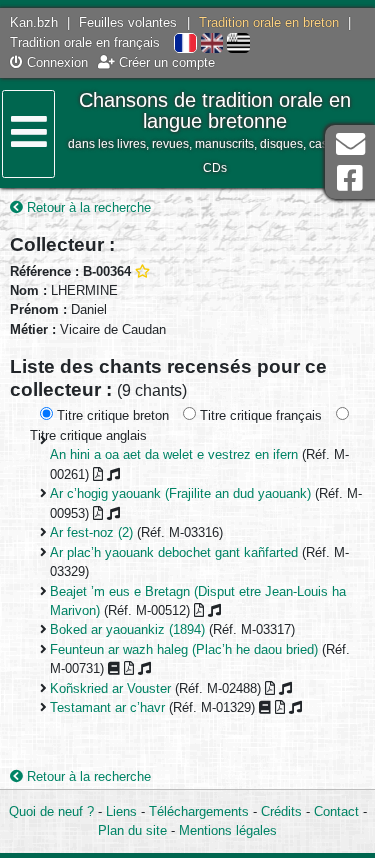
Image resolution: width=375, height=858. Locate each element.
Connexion (55, 62)
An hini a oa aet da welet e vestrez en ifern (174, 454)
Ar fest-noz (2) (91, 532)
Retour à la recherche (87, 207)
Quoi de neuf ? (51, 811)
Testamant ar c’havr (107, 707)
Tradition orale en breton (269, 22)
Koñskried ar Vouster (110, 688)
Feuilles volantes (128, 22)
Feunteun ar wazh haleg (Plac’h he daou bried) (184, 649)
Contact (336, 811)
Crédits (281, 811)
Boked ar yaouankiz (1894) (127, 629)
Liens (121, 811)
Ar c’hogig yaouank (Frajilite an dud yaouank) (180, 493)
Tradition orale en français (85, 42)
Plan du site (132, 830)
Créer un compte (165, 62)
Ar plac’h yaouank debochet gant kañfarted (174, 552)
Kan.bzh (34, 22)
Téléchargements (199, 811)
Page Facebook (350, 178)
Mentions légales (228, 830)
